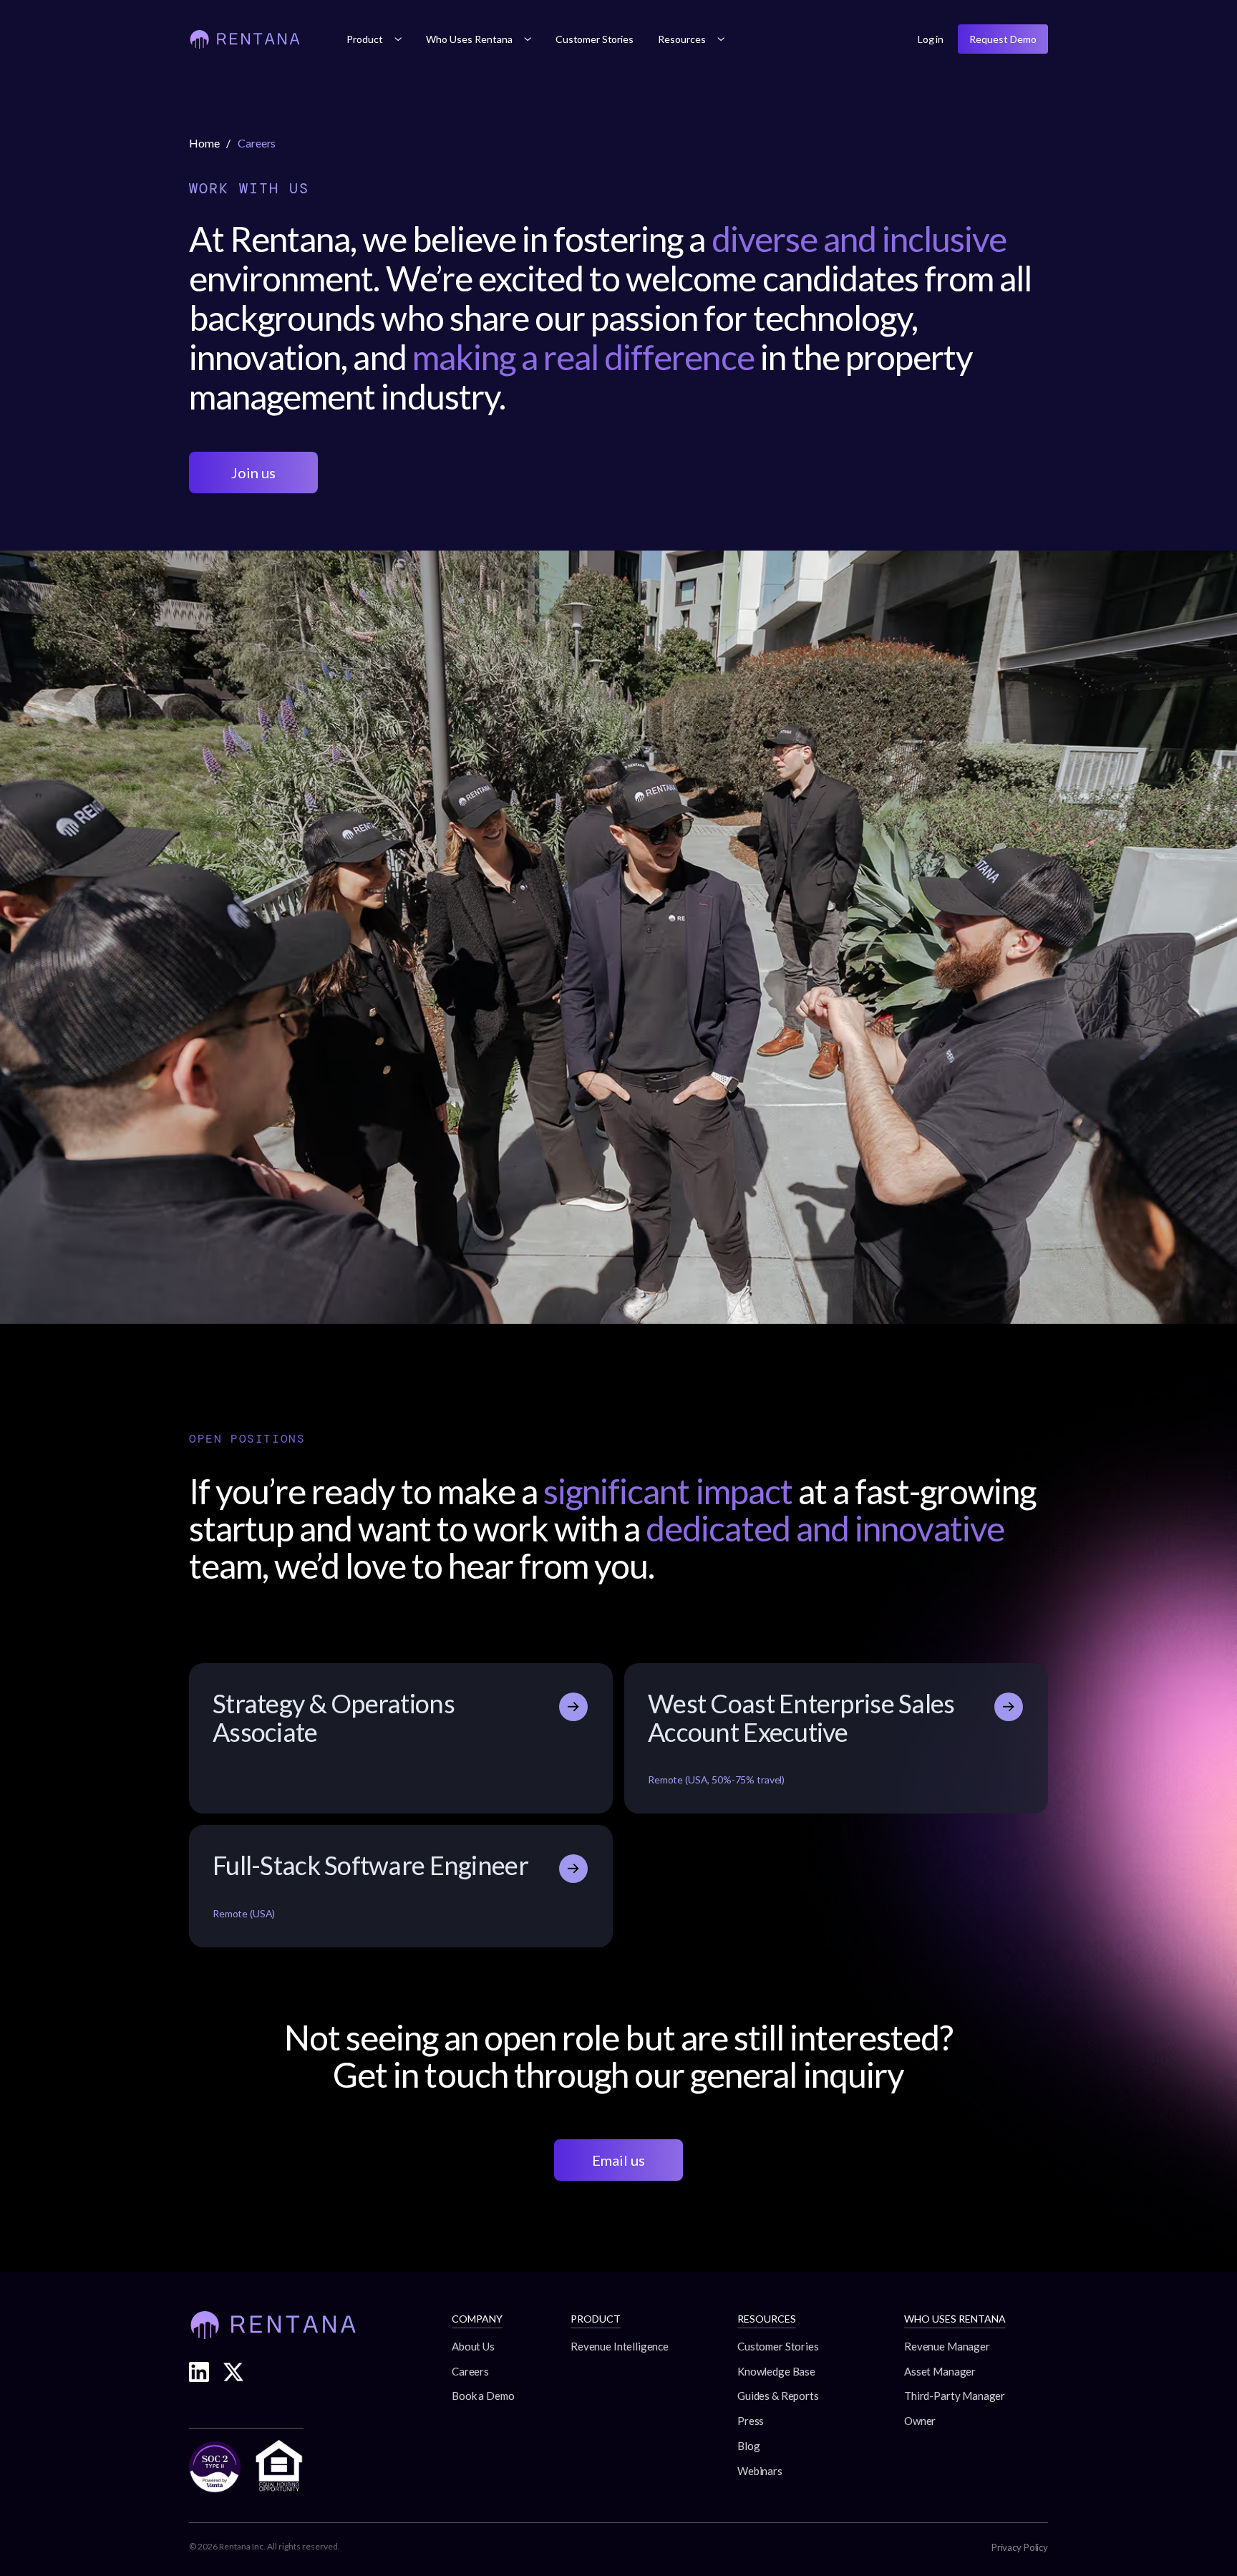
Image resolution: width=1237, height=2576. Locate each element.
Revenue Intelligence (620, 2346)
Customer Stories (595, 39)
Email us (618, 2160)
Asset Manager (940, 2371)
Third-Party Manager (955, 2396)
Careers (470, 2371)
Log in (931, 39)
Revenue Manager (947, 2346)
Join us (253, 473)
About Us (473, 2346)
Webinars (760, 2471)
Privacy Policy (1020, 2547)
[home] (245, 39)
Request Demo (1003, 39)
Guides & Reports (778, 2396)
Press (751, 2421)
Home (204, 143)
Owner (920, 2421)
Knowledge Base (776, 2371)
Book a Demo (483, 2396)
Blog (748, 2446)
